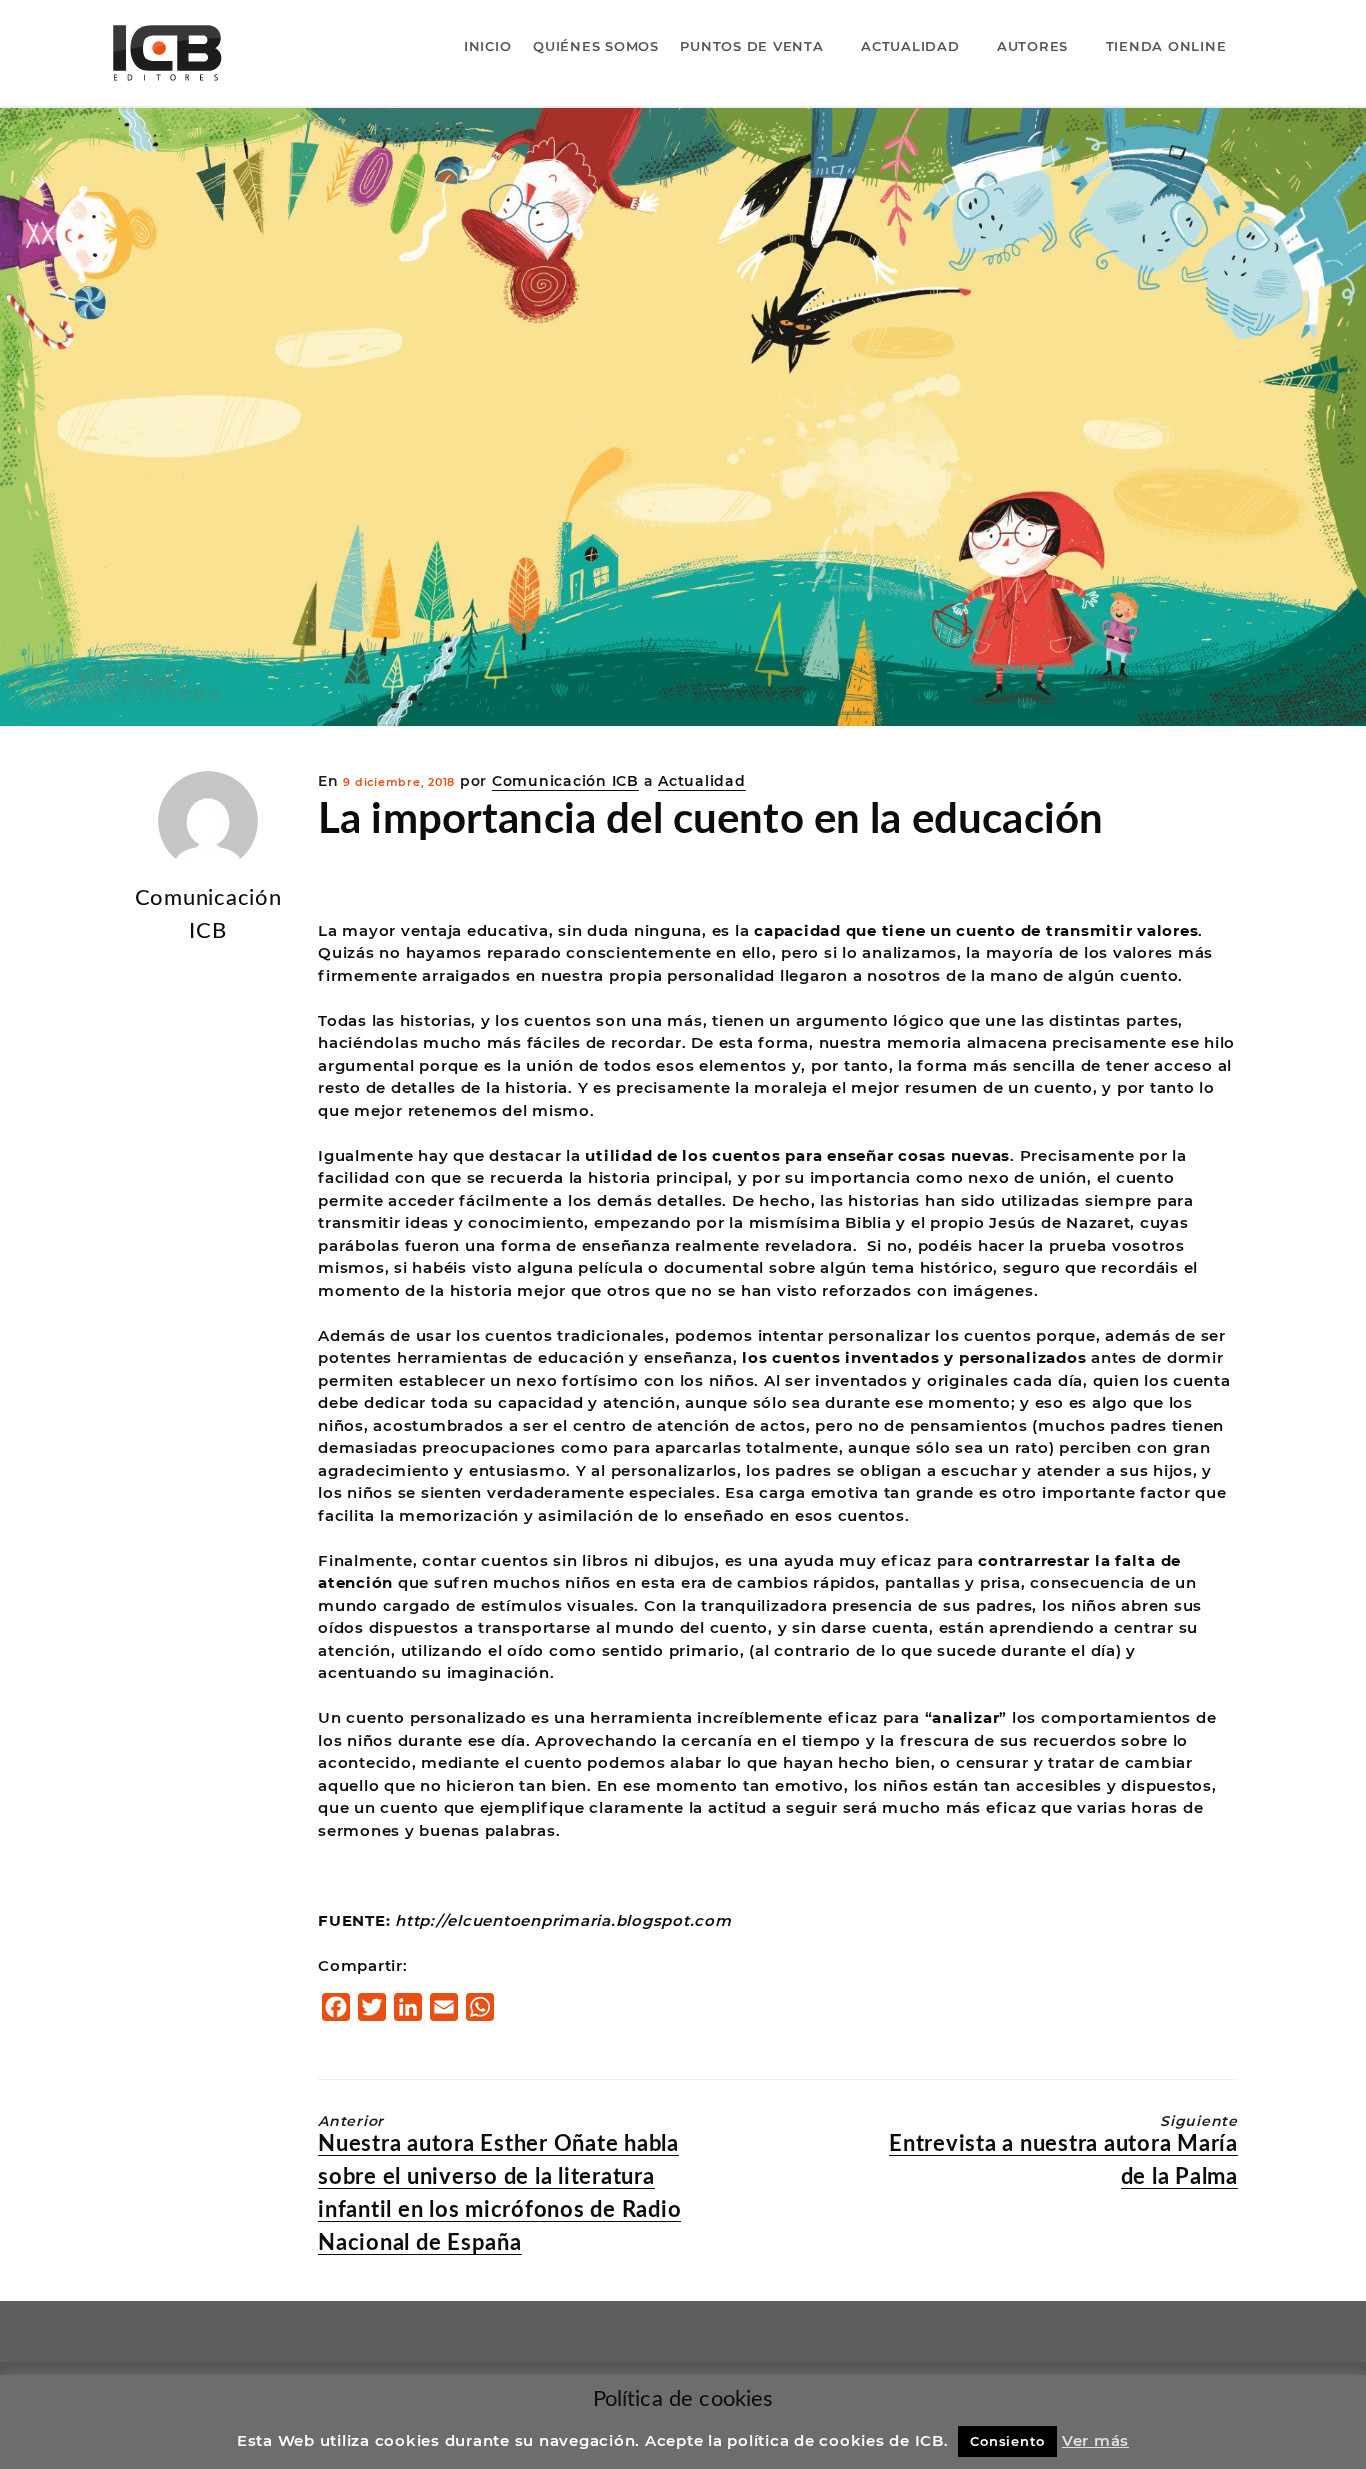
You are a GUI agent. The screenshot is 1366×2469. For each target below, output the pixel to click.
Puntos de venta (751, 46)
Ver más (1095, 2440)
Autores (1032, 46)
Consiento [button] (1007, 2441)
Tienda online (1166, 46)
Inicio (488, 46)
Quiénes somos (596, 46)
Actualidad (910, 46)
